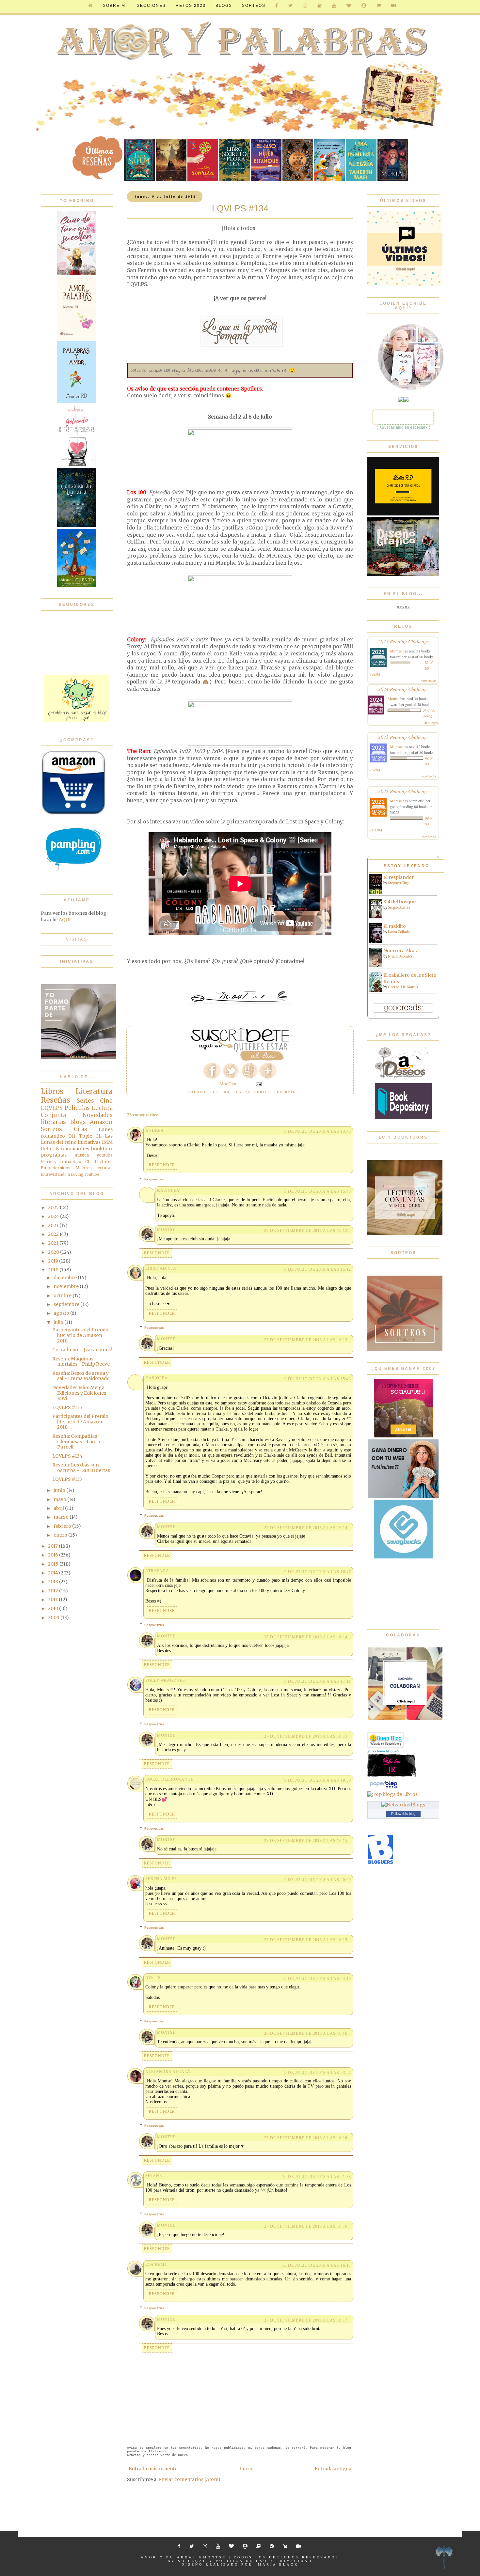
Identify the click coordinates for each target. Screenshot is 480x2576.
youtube (105, 1155)
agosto (62, 1313)
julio (59, 1322)
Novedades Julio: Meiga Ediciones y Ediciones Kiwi (79, 1393)
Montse (396, 651)
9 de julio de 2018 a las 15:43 (318, 1379)
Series (262, 1092)
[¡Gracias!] (240, 1059)
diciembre (66, 1278)
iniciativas (89, 1142)
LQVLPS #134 (67, 1456)
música (82, 1155)
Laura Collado (399, 932)
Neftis (153, 1978)
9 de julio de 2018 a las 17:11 (318, 1681)
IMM (107, 1142)
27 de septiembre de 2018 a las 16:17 (306, 2320)
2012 (54, 1591)
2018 (54, 1270)
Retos (47, 1149)
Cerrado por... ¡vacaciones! (82, 1350)
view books (429, 681)
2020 (54, 1252)
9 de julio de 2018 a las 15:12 (318, 1269)
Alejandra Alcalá (168, 2072)
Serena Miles (161, 1879)
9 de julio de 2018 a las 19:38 (318, 1780)
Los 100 (220, 1092)
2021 (54, 1243)
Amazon (101, 1122)
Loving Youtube (85, 1174)
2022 (54, 1234)
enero (61, 1535)
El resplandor (399, 877)
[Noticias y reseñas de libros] (392, 1794)
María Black (278, 2564)
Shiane (154, 2176)
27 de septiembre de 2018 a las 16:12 (306, 1231)
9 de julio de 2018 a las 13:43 (318, 1131)
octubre (63, 1296)
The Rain (285, 1092)
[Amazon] (73, 814)
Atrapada (157, 1571)
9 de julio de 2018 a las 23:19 (318, 1979)
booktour (102, 1149)
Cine (106, 1101)
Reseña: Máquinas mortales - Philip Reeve (81, 1362)
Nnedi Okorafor (400, 956)
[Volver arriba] (444, 2557)
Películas (77, 1108)
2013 (54, 1582)
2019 (54, 1261)
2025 (54, 1207)
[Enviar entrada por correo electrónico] (258, 1084)
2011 (53, 1600)
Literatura (94, 1091)
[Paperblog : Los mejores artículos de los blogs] (384, 1788)
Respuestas (154, 1179)
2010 (54, 1608)
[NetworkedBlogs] (403, 1805)
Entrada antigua (333, 2469)
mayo (60, 1499)
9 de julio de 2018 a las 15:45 (318, 1191)
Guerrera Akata (401, 951)
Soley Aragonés (165, 1680)
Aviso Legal (187, 2561)
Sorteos (254, 6)
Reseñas (56, 1100)
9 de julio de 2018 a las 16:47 (318, 1572)
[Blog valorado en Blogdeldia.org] (386, 1740)
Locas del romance (169, 1779)
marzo (62, 1517)
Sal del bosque (400, 902)
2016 (54, 1555)
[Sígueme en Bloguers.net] (381, 1863)
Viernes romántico (61, 1162)
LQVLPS (242, 1092)
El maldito (395, 926)
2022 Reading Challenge (403, 791)
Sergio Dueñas (399, 907)
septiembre (67, 1304)
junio (60, 1490)
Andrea (155, 1130)
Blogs (78, 1122)
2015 (54, 1564)
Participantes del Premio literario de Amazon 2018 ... (80, 1335)
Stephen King (399, 883)
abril (59, 1508)
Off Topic (80, 1136)
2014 (54, 1573)
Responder (162, 1165)
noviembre (67, 1286)
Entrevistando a (55, 1174)
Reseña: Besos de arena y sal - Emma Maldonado (81, 1376)
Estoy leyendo (407, 866)
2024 (54, 1216)
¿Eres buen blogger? (383, 1751)
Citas (80, 1129)
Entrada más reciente (153, 2469)
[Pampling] (73, 881)
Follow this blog (403, 1814)
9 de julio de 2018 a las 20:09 (318, 1880)
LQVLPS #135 (67, 1407)
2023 (54, 1225)
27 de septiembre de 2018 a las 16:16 (306, 2033)
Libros (52, 1091)
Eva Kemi (156, 2264)
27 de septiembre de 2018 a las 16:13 (306, 1340)
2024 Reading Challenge (403, 689)
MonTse (166, 1230)
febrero (63, 1526)
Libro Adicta (161, 1268)
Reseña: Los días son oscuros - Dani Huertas (81, 1468)
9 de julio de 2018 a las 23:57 (318, 2073)
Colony (197, 1092)
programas (54, 1155)
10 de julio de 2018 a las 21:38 (317, 2177)
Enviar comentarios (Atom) (189, 2479)
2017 (53, 1546)
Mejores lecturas (94, 1168)
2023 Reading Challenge (403, 737)
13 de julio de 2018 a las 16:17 (317, 2265)
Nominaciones (72, 1149)
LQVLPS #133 (67, 1479)
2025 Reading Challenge (403, 641)
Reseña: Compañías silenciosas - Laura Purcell (76, 1442)
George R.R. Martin (403, 987)
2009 (54, 1618)
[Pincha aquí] (77, 721)
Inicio (246, 2469)
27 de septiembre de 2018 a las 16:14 (306, 1528)
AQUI (65, 920)
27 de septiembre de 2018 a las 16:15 (306, 1736)
